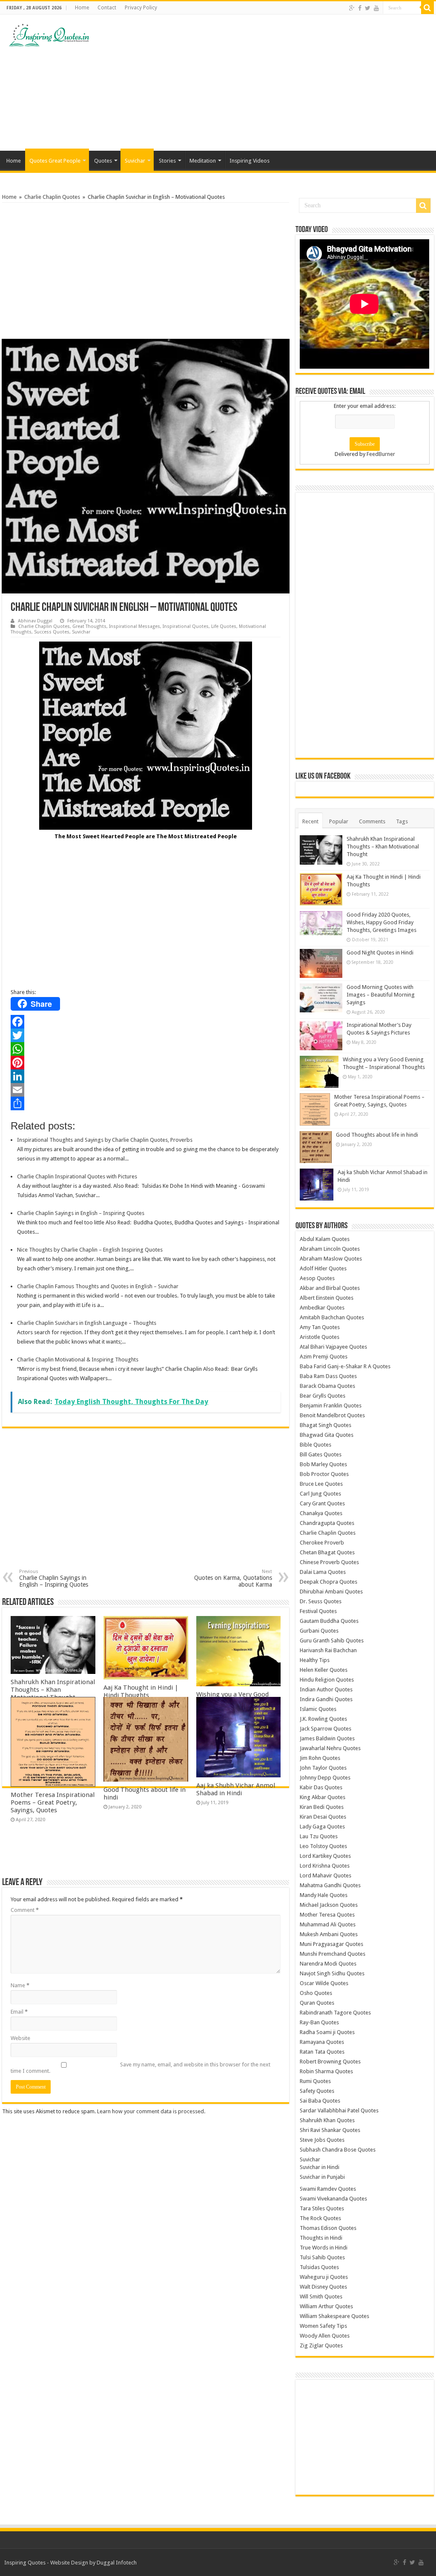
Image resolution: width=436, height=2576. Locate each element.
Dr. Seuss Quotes (321, 1601)
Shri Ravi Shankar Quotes (330, 2130)
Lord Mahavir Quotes (326, 1875)
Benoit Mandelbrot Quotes (332, 1415)
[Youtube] (376, 8)
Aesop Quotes (317, 1278)
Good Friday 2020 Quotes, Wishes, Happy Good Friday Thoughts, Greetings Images (381, 922)
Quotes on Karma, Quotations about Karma (233, 1578)
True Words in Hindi (324, 2248)
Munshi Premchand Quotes (333, 1954)
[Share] (146, 1103)
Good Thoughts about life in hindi (377, 1135)
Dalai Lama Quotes (323, 1572)
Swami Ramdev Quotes (328, 2189)
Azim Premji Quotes (324, 1357)
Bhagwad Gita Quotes (327, 1435)
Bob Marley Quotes (323, 1464)
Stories (167, 161)
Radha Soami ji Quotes (327, 2032)
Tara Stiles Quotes (322, 2208)
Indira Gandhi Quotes (326, 1699)
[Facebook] (360, 8)
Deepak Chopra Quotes (328, 1582)
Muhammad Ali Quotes (328, 1924)
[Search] (427, 8)
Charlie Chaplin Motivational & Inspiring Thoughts (78, 1360)
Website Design (69, 2563)
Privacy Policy (141, 8)
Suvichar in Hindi (320, 2167)
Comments (372, 821)
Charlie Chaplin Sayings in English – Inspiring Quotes (81, 1213)
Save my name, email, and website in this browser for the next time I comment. (141, 2068)
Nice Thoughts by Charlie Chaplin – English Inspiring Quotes (90, 1250)
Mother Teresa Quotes (327, 1915)
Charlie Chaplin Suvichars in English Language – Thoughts (87, 1323)
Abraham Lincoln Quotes (330, 1249)
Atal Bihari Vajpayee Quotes (333, 1347)
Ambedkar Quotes (322, 1308)
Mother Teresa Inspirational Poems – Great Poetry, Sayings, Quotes (53, 1802)
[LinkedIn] (146, 1076)
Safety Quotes (317, 2091)
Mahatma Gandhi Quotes (330, 1885)
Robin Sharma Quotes (326, 2071)
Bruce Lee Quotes (321, 1484)
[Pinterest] (146, 1063)
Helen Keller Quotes (324, 1670)
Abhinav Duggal (35, 621)
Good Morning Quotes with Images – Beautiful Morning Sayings (381, 995)
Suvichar (135, 161)
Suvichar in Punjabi (322, 2177)
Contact (107, 8)
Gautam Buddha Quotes (329, 1621)
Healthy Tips (315, 1660)
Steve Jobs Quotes (322, 2140)
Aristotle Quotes (320, 1337)
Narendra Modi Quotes (328, 1964)
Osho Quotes (316, 1993)
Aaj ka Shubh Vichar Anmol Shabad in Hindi (236, 1789)
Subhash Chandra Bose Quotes (338, 2150)
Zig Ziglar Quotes (321, 2345)
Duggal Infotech (117, 2563)
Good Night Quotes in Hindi (380, 953)
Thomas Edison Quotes (328, 2228)
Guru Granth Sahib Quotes (332, 1640)
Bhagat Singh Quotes (326, 1425)
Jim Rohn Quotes (320, 1758)
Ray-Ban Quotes (319, 2022)
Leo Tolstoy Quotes (323, 1846)
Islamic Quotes (318, 1709)
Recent (310, 821)
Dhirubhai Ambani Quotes (331, 1592)
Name (20, 1985)
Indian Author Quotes (326, 1689)
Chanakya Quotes (321, 1513)
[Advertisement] (272, 83)
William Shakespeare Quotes (334, 2316)
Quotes (103, 161)
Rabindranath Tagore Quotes (335, 2013)
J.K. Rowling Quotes (323, 1719)
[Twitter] (368, 8)
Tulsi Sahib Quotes (322, 2257)
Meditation (203, 161)
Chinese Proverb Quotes (329, 1562)
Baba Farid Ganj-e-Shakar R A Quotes (345, 1366)
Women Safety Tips (323, 2326)
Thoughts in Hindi (321, 2238)
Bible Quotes (316, 1445)
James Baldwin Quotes (327, 1738)
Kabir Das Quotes (321, 1787)
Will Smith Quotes (321, 2297)
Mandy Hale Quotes (324, 1895)
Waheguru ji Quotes (324, 2277)
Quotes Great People (55, 161)
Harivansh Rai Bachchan (328, 1650)
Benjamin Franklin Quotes (331, 1405)
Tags (402, 821)
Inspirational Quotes (186, 626)
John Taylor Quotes (323, 1768)
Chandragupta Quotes (327, 1523)
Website (20, 2038)
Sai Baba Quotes (320, 2101)
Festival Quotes (318, 1611)
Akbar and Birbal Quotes (330, 1288)
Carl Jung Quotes (320, 1494)
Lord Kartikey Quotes (325, 1856)
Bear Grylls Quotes (323, 1396)
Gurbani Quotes (319, 1631)
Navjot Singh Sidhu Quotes (332, 1973)
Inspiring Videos (250, 161)
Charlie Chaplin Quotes (52, 197)
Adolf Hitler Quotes (323, 1268)
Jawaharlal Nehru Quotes (330, 1748)
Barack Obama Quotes (327, 1386)
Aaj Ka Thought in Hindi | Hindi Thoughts (141, 1691)
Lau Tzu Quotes (319, 1836)
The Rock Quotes (320, 2218)
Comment (25, 1910)
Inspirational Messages (135, 626)
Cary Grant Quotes (322, 1503)
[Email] (146, 1090)
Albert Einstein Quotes (327, 1298)
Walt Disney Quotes (323, 2287)
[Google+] (352, 8)
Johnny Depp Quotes (325, 1778)
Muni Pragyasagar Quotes (331, 1944)
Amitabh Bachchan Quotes (332, 1317)
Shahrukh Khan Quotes (327, 2120)
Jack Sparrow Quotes (326, 1729)
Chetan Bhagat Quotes (327, 1552)
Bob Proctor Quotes (324, 1474)
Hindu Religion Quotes (327, 1680)
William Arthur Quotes (326, 2306)
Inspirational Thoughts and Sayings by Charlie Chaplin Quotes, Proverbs (105, 1140)
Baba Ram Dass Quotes (328, 1376)
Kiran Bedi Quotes (322, 1807)
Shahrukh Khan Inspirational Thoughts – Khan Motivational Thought (53, 1690)
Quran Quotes (317, 2003)
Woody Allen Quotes (325, 2336)
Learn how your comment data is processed (151, 2111)
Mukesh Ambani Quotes (329, 1934)
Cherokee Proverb (322, 1543)
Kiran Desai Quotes (323, 1817)
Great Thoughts (89, 626)
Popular (339, 821)
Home (82, 8)
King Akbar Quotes (323, 1797)
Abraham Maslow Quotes (331, 1259)
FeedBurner (381, 454)
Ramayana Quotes (322, 2042)
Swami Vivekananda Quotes (333, 2199)
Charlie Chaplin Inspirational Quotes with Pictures (77, 1176)
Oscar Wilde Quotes (324, 1983)
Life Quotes (224, 626)
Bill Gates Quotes (321, 1454)
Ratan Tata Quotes (322, 2052)
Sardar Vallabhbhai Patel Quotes (339, 2110)
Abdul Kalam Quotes (325, 1239)
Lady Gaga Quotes (322, 1827)
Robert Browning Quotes (330, 2062)
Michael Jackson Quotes (329, 1905)
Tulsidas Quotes (319, 2267)
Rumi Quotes (315, 2081)
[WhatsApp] (146, 1049)
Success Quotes (52, 632)
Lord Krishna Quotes (325, 1866)
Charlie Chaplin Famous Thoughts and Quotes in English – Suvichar (98, 1286)
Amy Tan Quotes (320, 1327)
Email (19, 2012)
